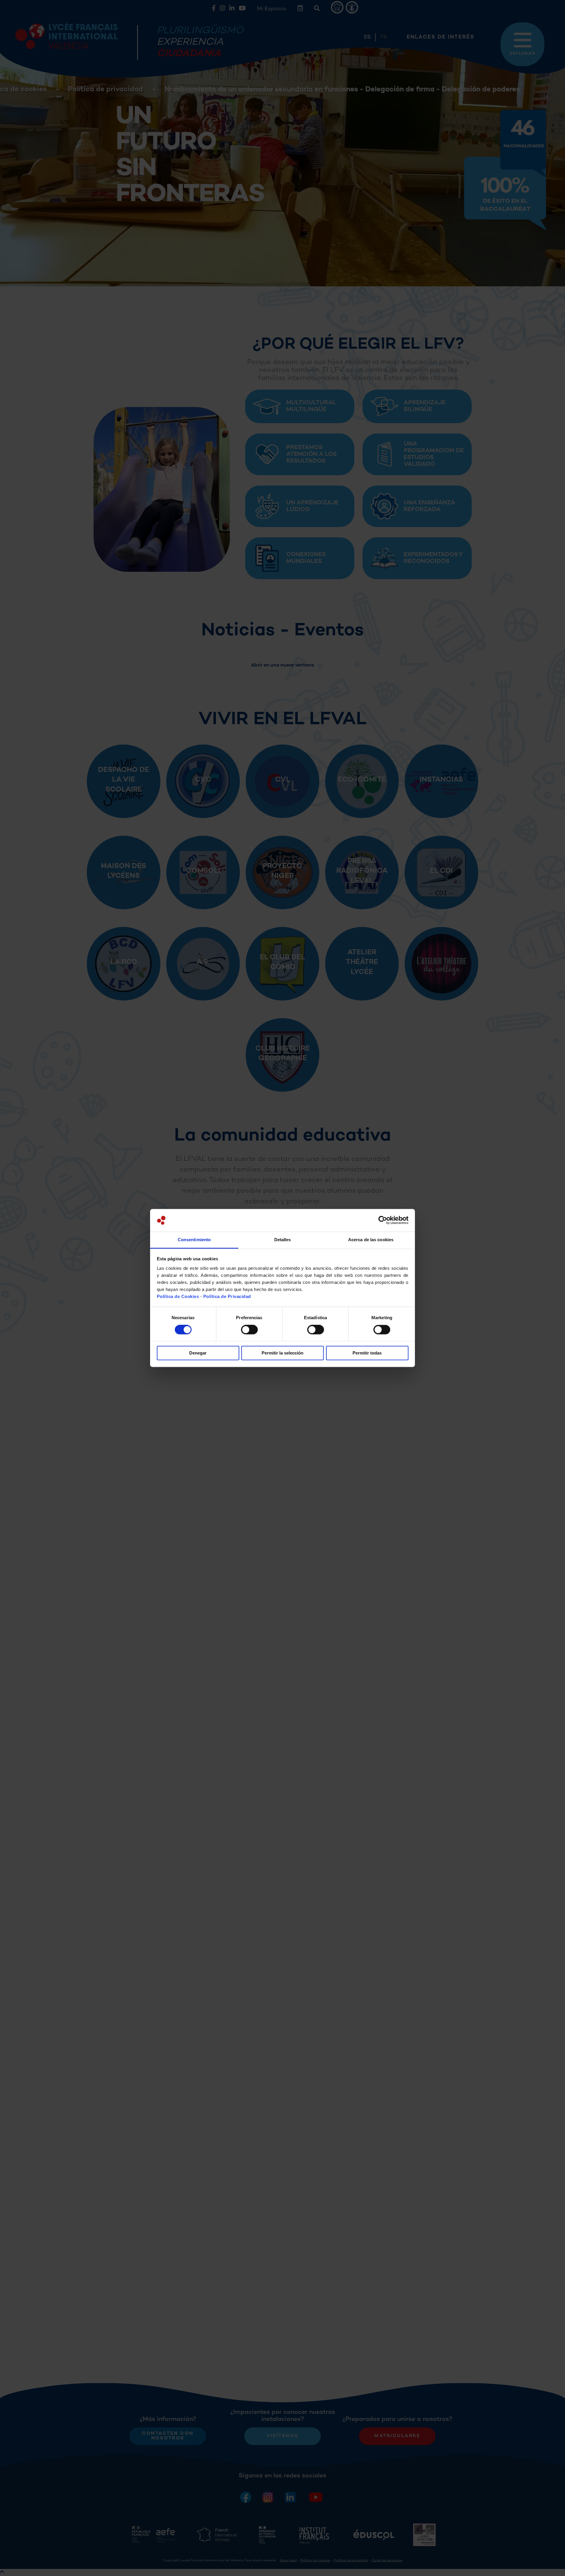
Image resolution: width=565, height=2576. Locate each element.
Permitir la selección (282, 1353)
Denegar (198, 1353)
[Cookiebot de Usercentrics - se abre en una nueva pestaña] (383, 1220)
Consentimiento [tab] (194, 1240)
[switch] (249, 1330)
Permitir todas (367, 1353)
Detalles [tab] (283, 1240)
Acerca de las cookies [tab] (371, 1240)
